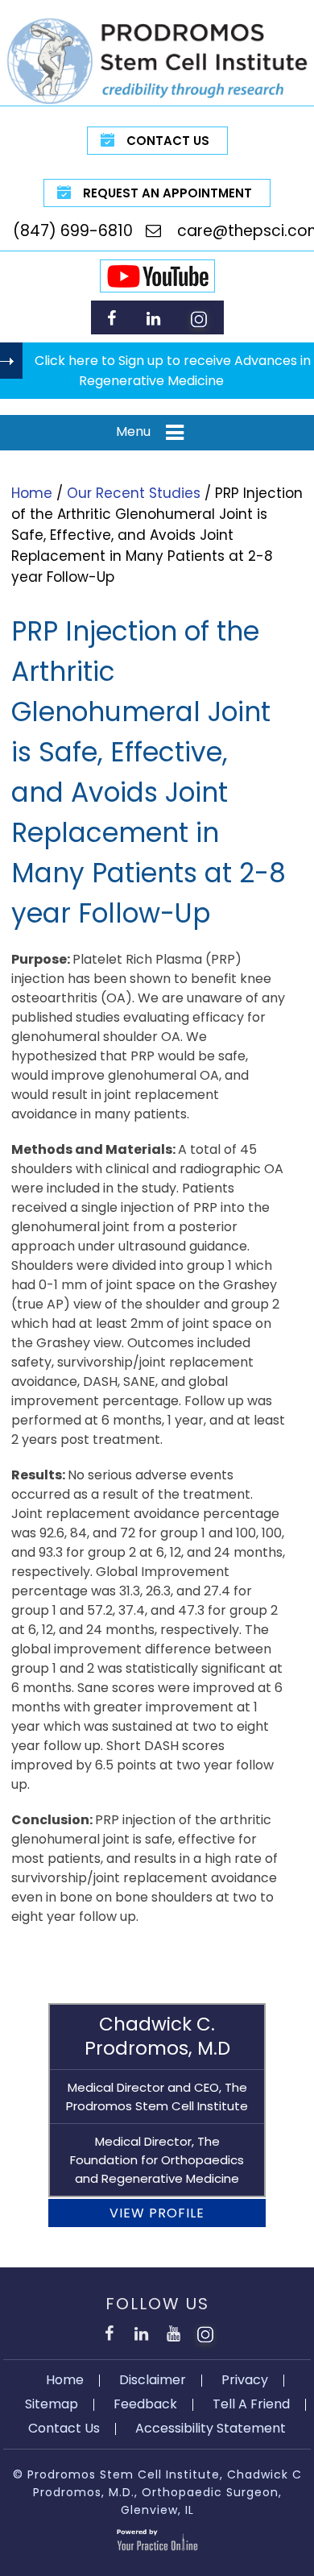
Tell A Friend (251, 2404)
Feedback (145, 2404)
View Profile (157, 2213)
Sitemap (52, 2404)
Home (32, 493)
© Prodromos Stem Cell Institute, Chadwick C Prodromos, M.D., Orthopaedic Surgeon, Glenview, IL (157, 2493)
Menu (133, 431)
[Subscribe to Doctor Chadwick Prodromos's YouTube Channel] (173, 2331)
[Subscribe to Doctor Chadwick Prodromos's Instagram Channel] (199, 318)
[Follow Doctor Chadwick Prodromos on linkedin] (153, 318)
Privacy (245, 2380)
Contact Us (168, 141)
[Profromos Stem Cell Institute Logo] (157, 60)
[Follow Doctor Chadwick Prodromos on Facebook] (112, 318)
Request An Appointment (167, 193)
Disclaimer (153, 2380)
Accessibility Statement (211, 2428)
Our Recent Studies (134, 493)
